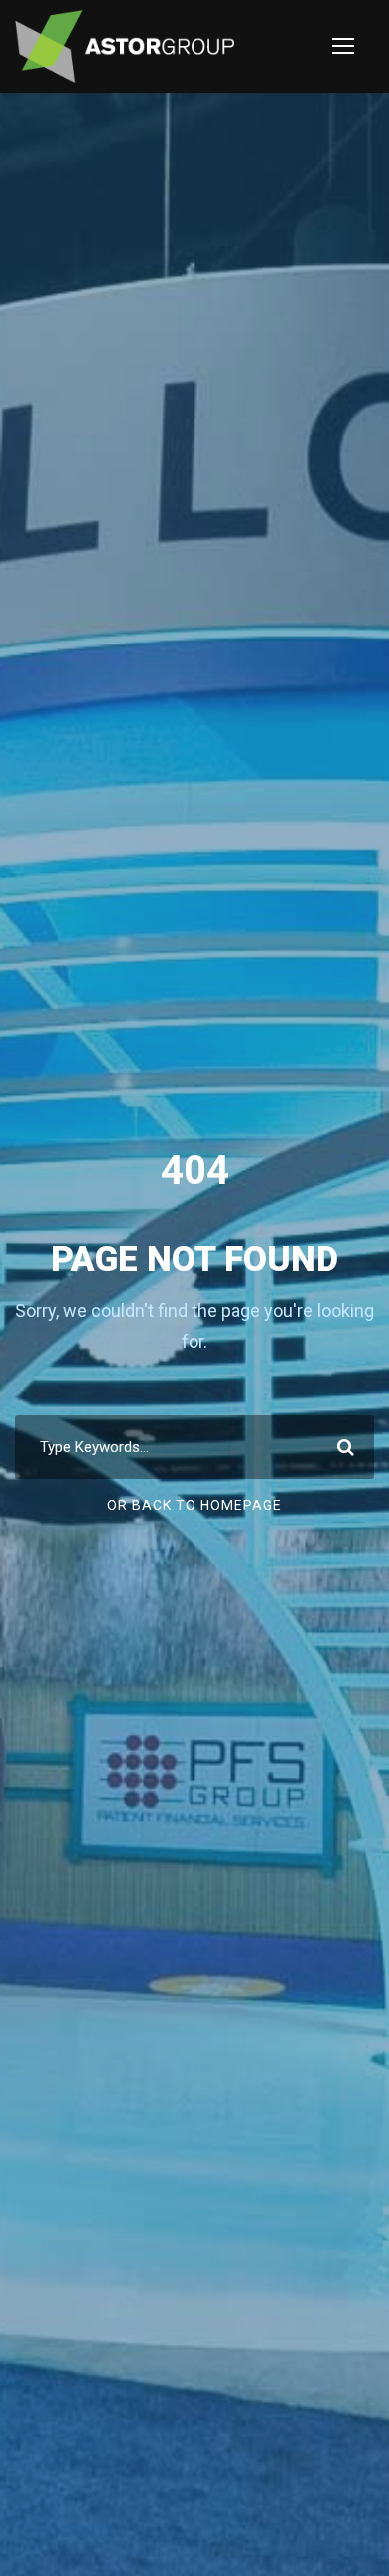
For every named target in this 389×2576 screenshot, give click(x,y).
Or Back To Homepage (194, 1505)
